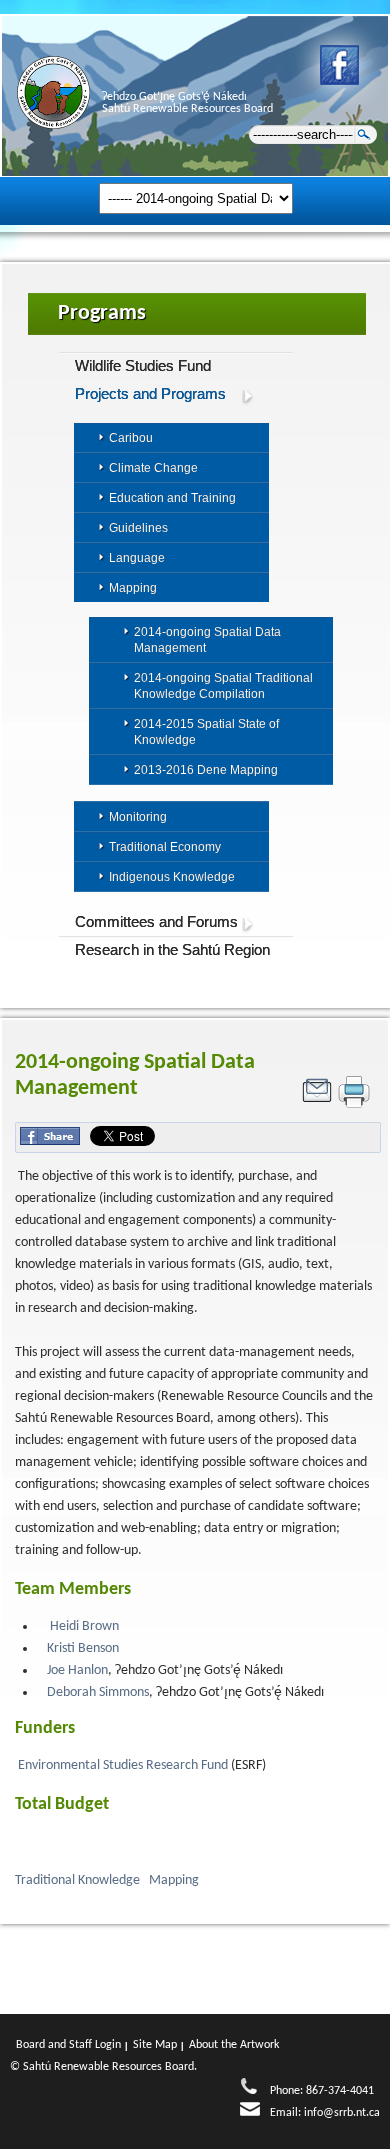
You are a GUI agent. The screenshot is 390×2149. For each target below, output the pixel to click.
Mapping (175, 1880)
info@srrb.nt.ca (342, 2113)
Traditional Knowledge (79, 1880)
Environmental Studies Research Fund (124, 1765)
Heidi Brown (84, 1626)
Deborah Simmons (98, 1692)
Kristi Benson (83, 1648)
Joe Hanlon (77, 1670)
